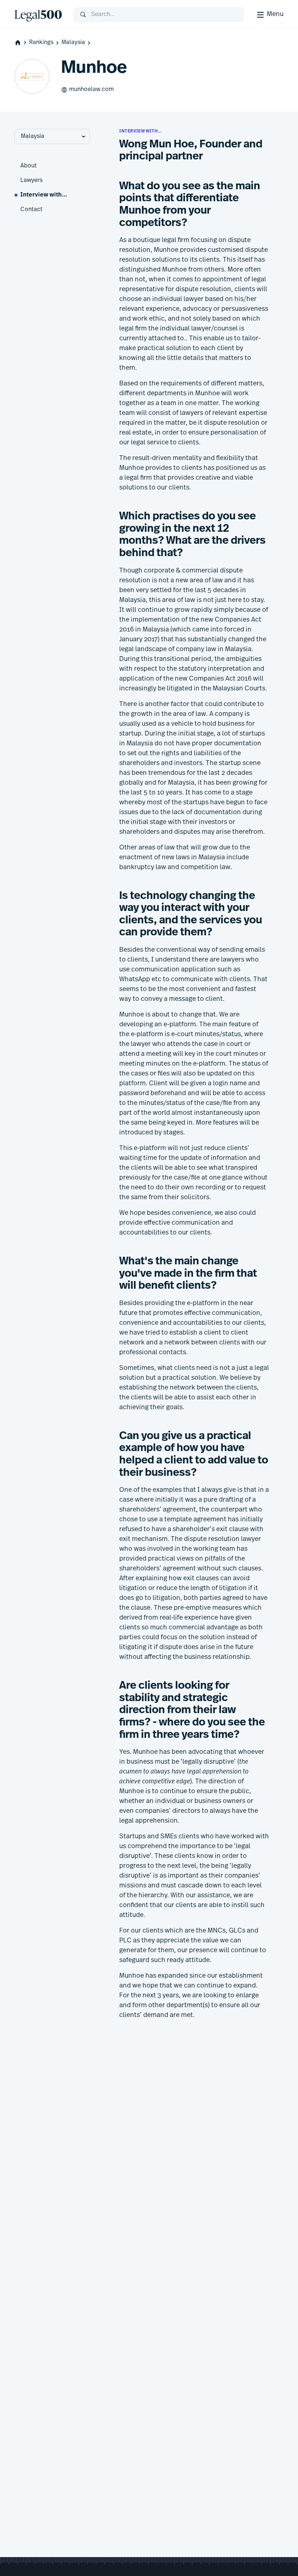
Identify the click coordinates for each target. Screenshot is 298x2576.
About (29, 166)
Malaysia (73, 43)
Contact (31, 210)
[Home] (38, 15)
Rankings (41, 43)
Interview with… (44, 195)
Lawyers (31, 181)
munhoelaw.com (91, 90)
